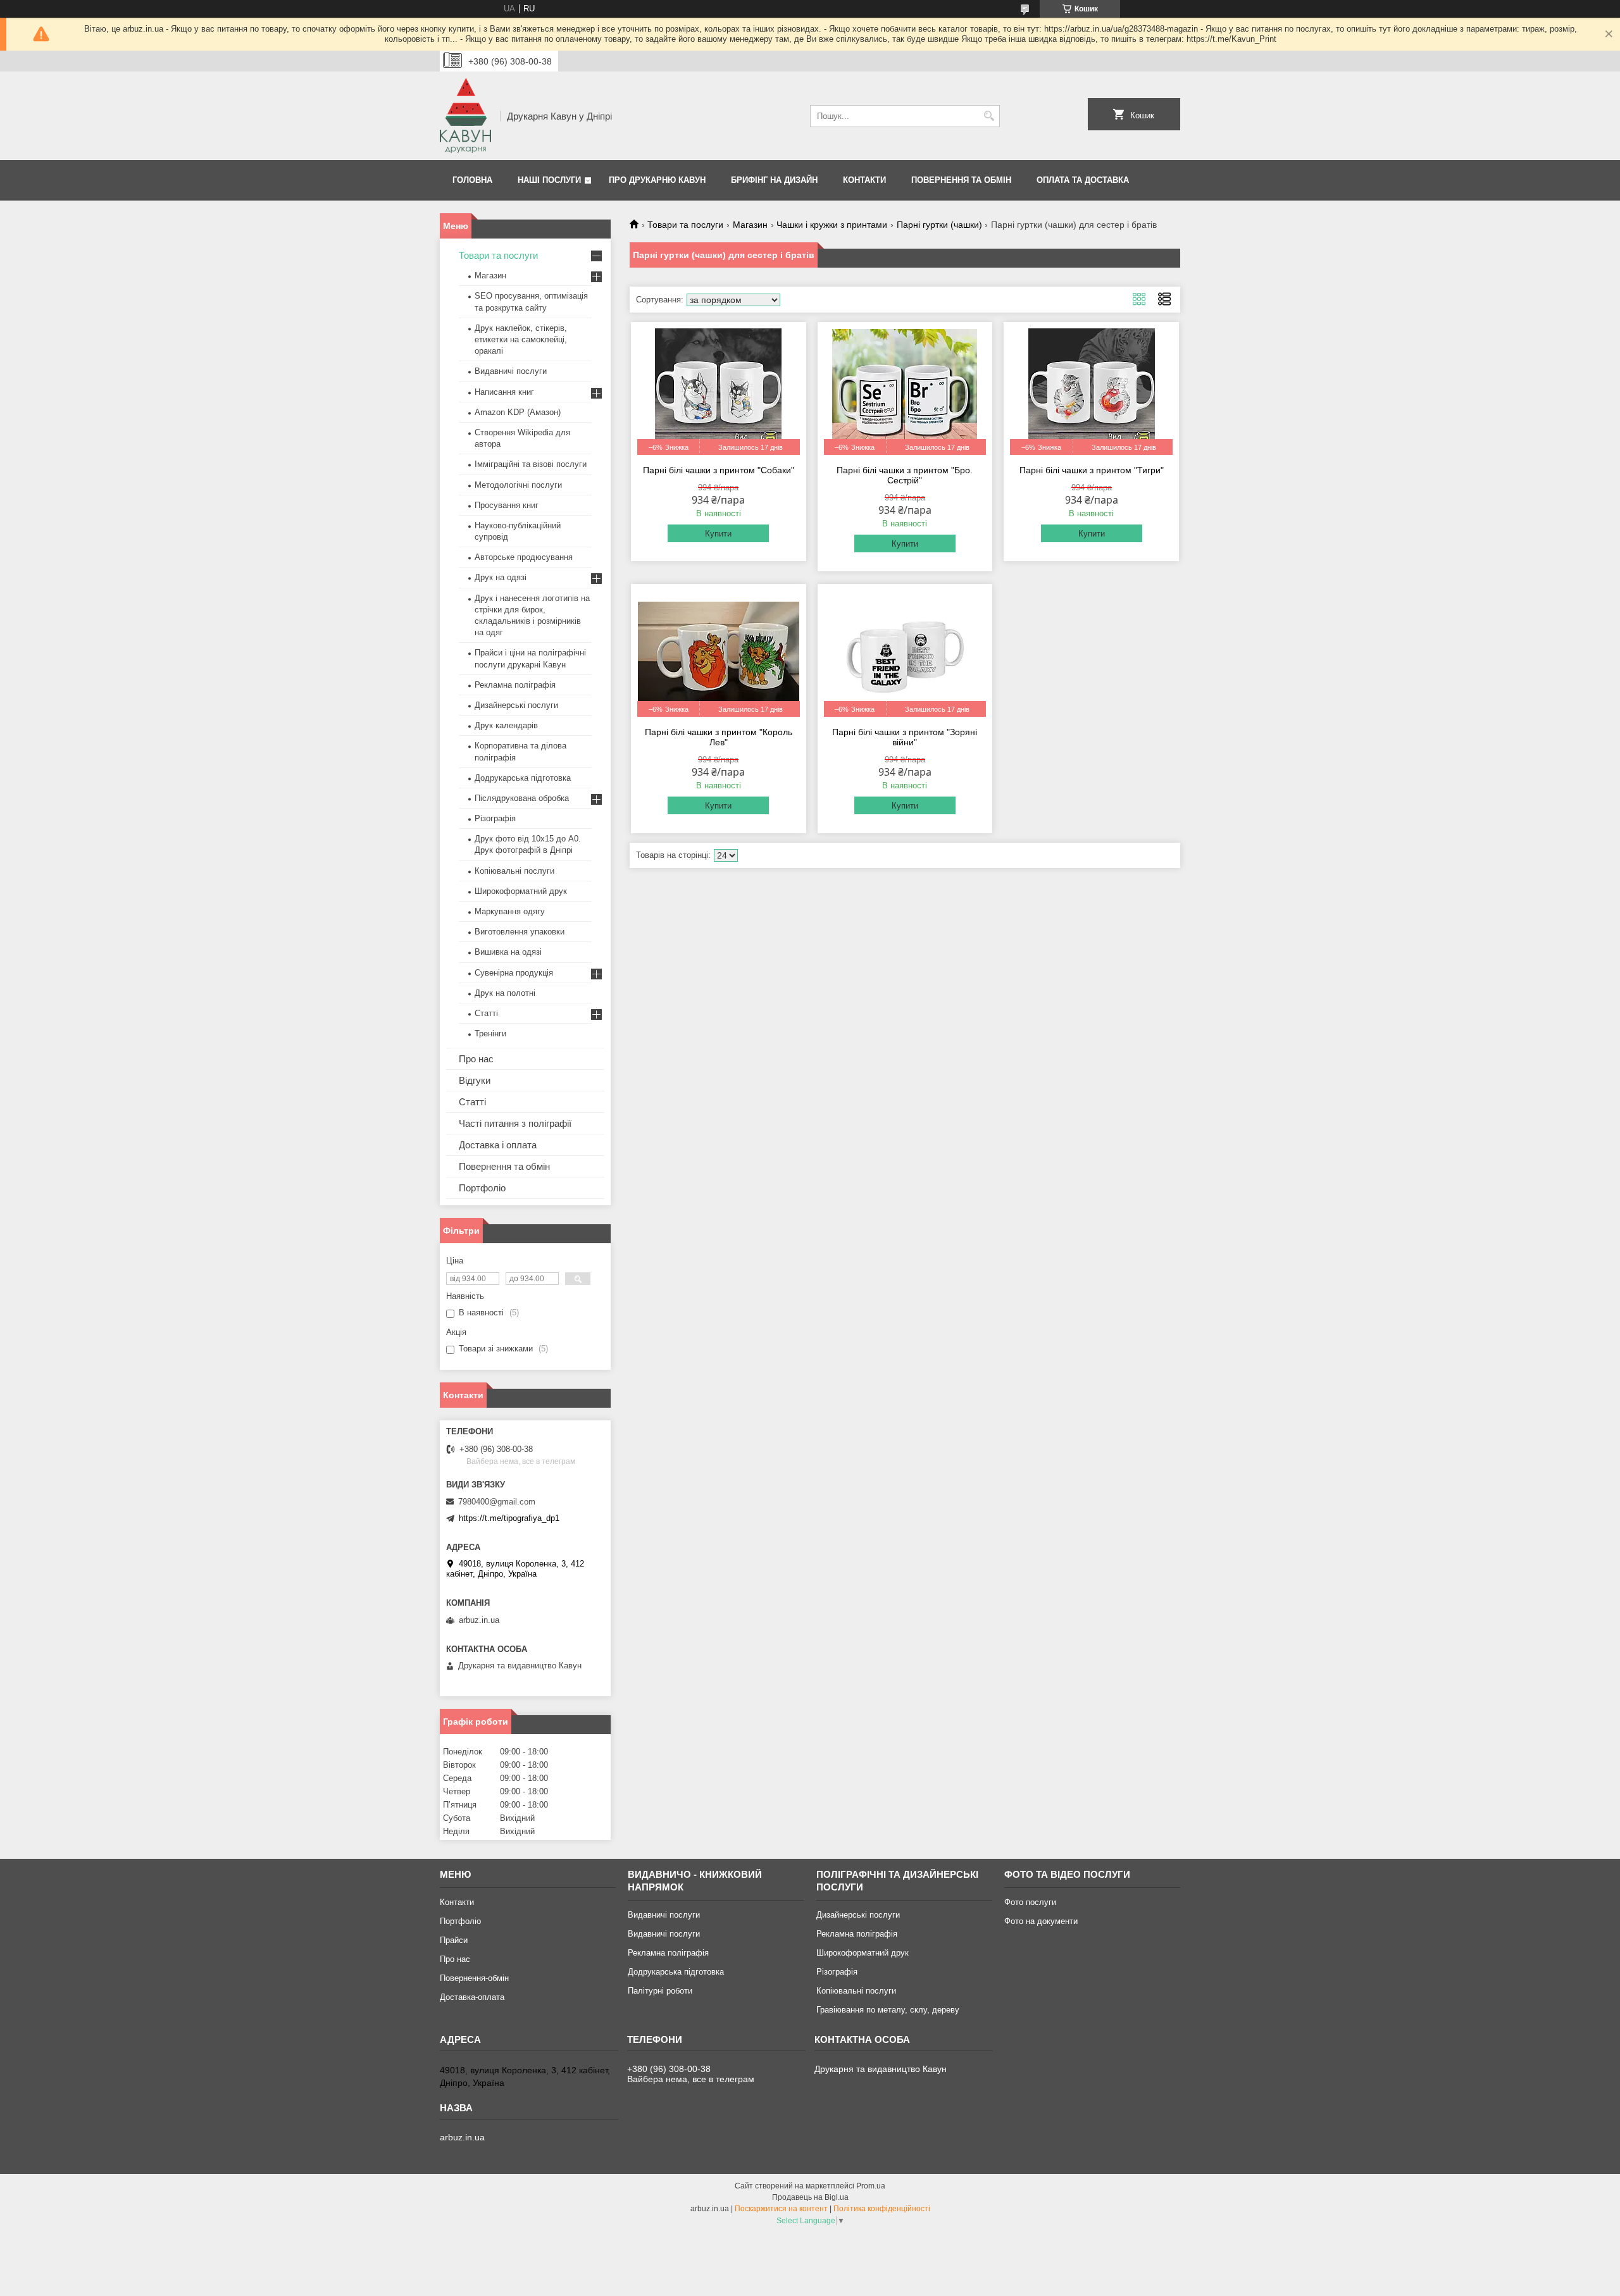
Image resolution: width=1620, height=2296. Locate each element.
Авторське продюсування (524, 557)
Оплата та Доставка (1083, 180)
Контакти (864, 180)
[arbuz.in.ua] (465, 116)
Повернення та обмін (961, 180)
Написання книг (504, 392)
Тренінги (490, 1033)
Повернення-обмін (474, 1978)
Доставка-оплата (472, 1997)
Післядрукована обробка (522, 798)
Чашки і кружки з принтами (832, 225)
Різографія (495, 818)
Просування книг (507, 505)
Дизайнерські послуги (516, 705)
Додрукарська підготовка (523, 778)
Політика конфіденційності (882, 2209)
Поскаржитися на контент (781, 2209)
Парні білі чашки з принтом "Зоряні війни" (905, 737)
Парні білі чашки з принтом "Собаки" (719, 470)
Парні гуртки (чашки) (939, 225)
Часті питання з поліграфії (515, 1123)
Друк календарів (506, 725)
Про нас (476, 1059)
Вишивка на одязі (508, 952)
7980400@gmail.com (497, 1502)
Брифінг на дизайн (774, 180)
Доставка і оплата (498, 1145)
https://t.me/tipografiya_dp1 (509, 1518)
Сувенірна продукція (514, 973)
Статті (486, 1013)
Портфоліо (482, 1188)
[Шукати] (989, 116)
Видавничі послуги (511, 371)
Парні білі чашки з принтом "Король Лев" (719, 737)
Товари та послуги (685, 225)
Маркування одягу (510, 911)
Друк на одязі (501, 577)
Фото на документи (1041, 1921)
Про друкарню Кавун (657, 180)
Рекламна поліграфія (515, 685)
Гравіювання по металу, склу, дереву (888, 2010)
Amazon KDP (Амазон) (518, 412)
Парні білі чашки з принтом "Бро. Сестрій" (905, 475)
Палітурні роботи (660, 1991)
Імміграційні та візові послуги (531, 464)
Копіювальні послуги (514, 871)
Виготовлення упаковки (520, 932)
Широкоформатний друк (521, 891)
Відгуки (475, 1080)
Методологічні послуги (518, 485)
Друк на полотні (505, 993)
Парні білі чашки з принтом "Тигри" (1092, 470)
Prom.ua (871, 2186)
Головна (472, 180)
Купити (718, 534)
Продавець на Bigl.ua (810, 2197)
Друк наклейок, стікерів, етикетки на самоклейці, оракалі (521, 339)
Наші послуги (549, 180)
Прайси (454, 1940)
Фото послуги (1030, 1902)
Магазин (750, 225)
